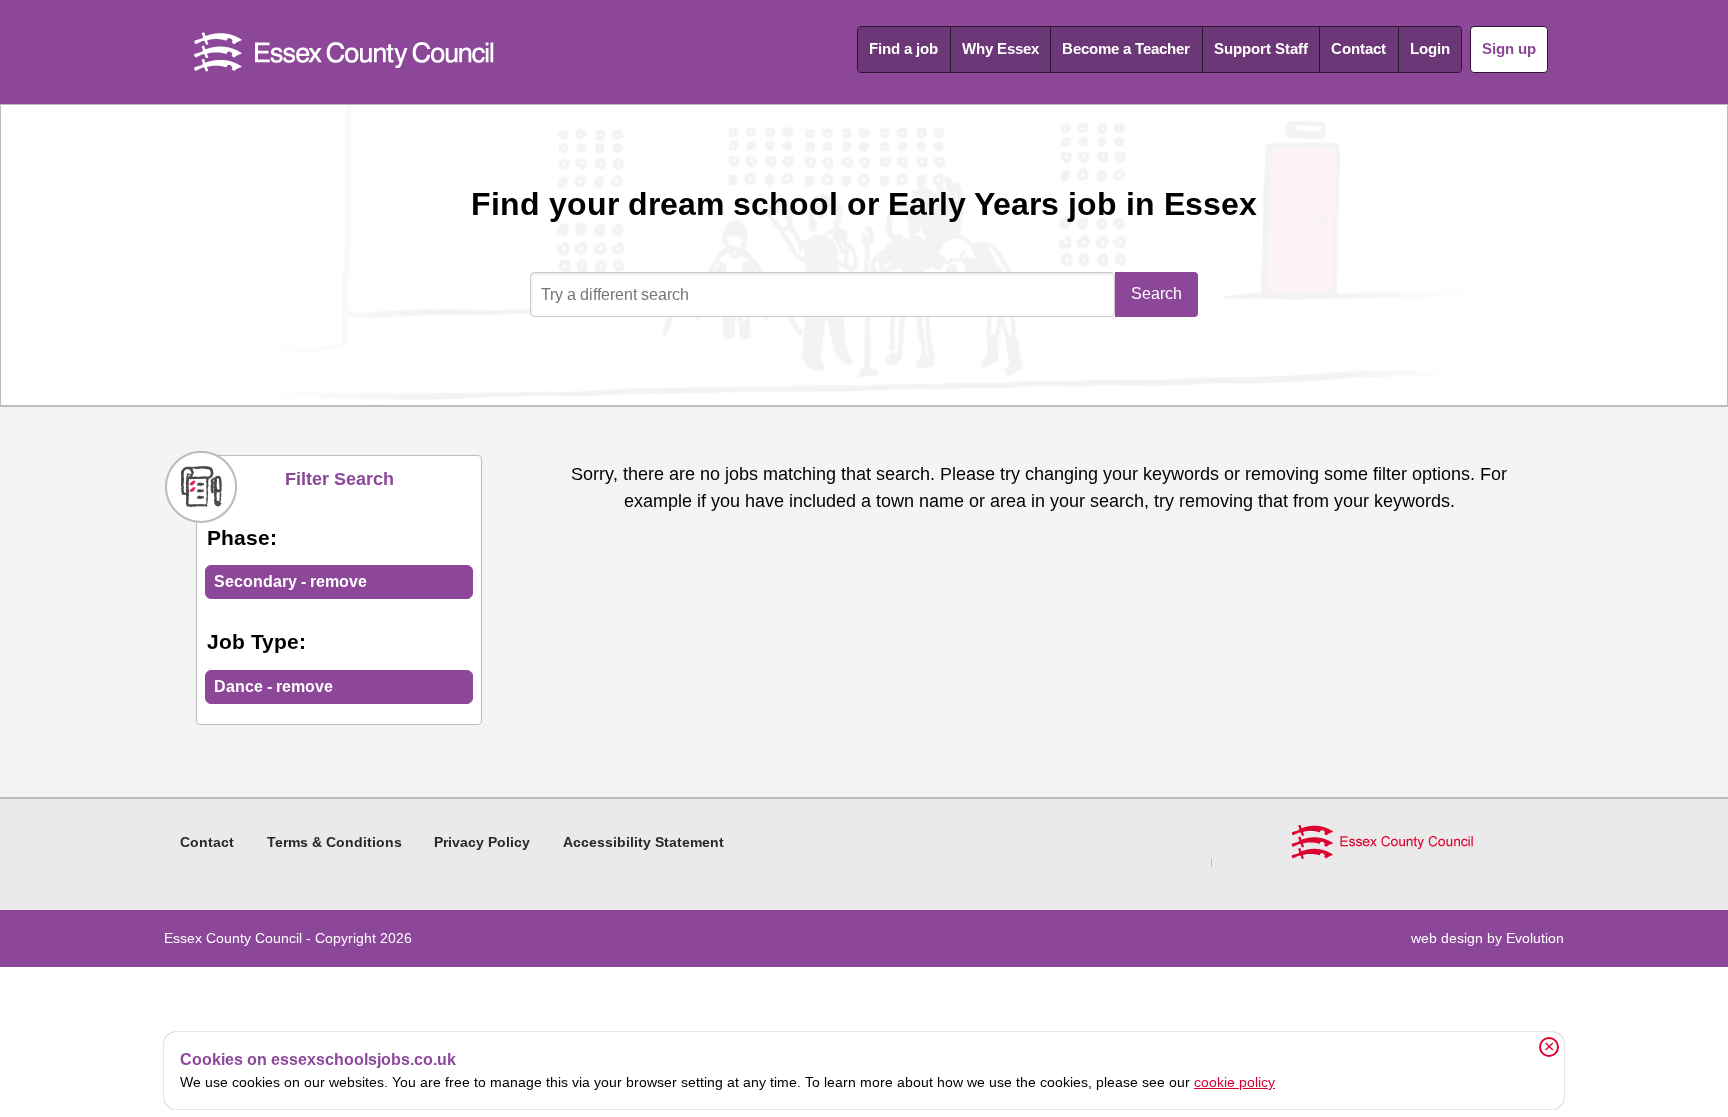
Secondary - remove (290, 581)
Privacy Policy (482, 842)
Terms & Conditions (334, 842)
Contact (1358, 48)
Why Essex (1000, 48)
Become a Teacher (1126, 48)
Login (1430, 48)
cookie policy (1234, 1082)
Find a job (903, 48)
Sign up (1509, 48)
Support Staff (1261, 48)
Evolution (1535, 938)
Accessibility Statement (643, 842)
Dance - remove (273, 686)
